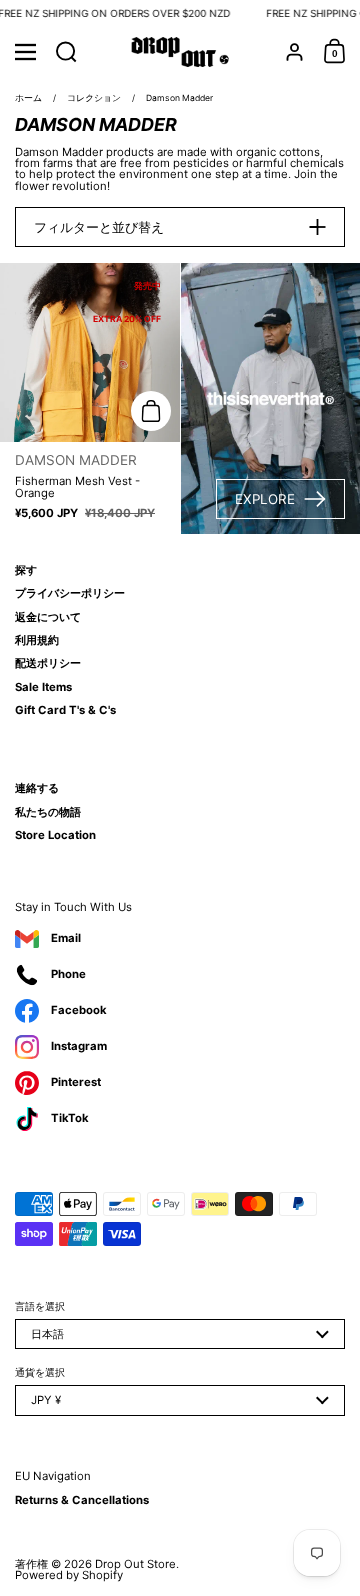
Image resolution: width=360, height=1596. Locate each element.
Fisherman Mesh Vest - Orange (90, 398)
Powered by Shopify (69, 1575)
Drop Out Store (135, 1564)
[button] (66, 52)
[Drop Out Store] (180, 52)
